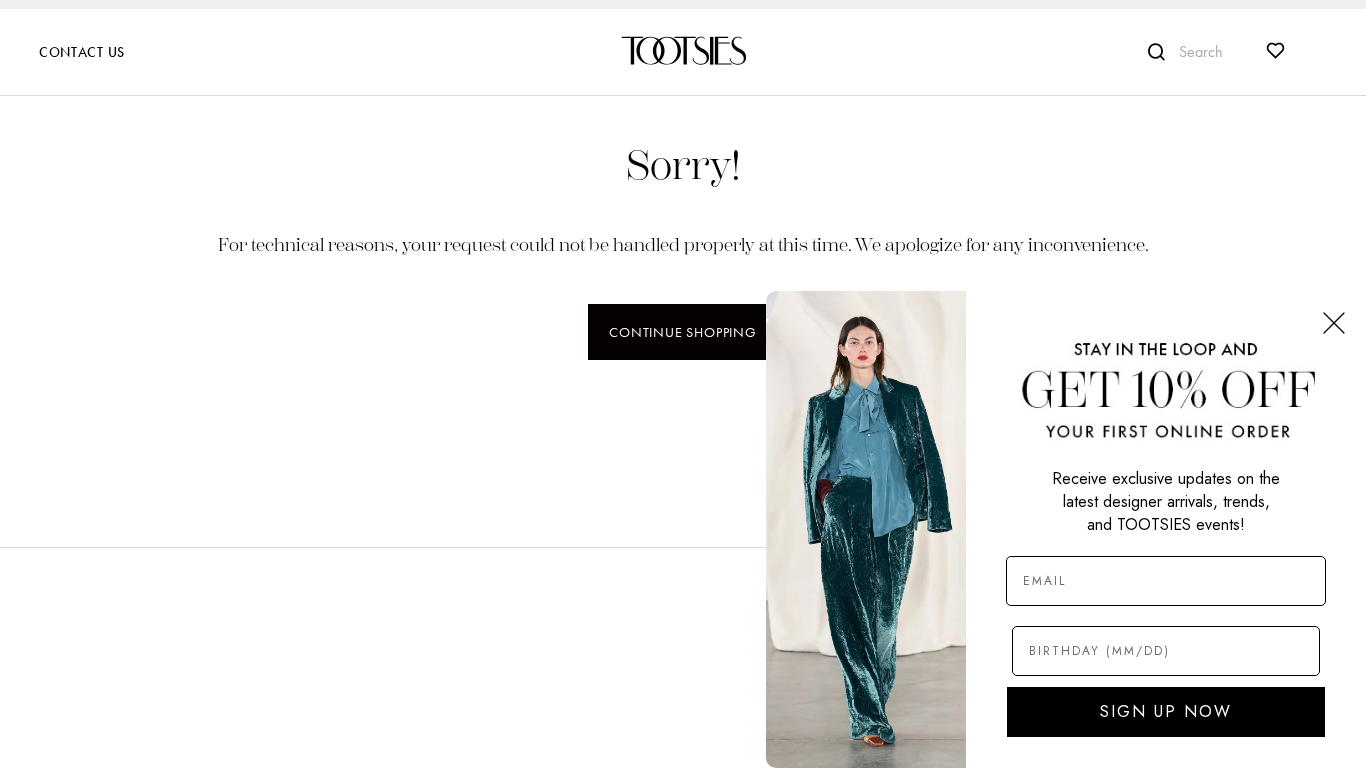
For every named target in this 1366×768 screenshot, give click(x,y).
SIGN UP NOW (1166, 711)
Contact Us (82, 52)
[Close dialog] (1334, 323)
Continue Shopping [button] (683, 332)
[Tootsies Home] (683, 50)
